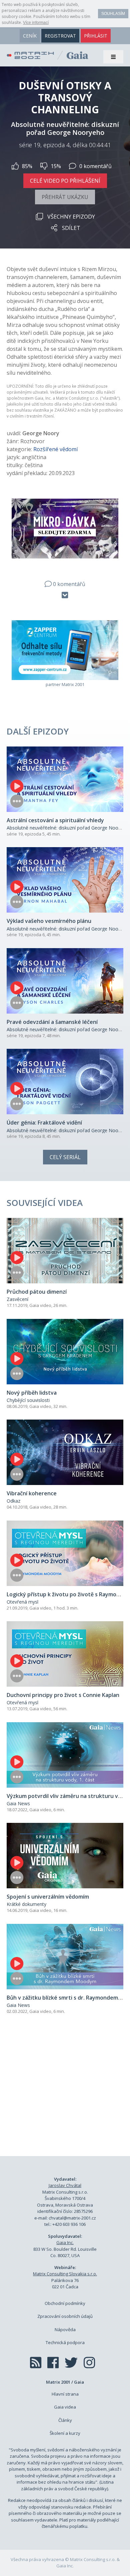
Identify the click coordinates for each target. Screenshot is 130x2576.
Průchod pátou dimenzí (37, 1292)
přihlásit (96, 36)
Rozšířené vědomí (55, 449)
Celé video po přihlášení (65, 181)
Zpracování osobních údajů (65, 2316)
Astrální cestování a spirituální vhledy (55, 820)
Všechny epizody (71, 217)
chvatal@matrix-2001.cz (72, 2218)
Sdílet (71, 228)
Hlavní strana (65, 2394)
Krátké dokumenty (26, 1904)
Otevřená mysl (22, 1602)
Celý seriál (65, 1157)
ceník (30, 36)
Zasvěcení (17, 1299)
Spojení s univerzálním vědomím (48, 1897)
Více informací (36, 23)
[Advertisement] (65, 2093)
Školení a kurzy (65, 2433)
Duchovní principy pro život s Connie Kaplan (63, 1695)
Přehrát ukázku (65, 197)
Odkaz (13, 1501)
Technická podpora (65, 2342)
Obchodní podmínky (65, 2303)
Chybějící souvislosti (28, 1400)
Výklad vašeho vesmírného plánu (49, 921)
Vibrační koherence (32, 1493)
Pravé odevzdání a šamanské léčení (52, 1022)
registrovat (60, 36)
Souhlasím (113, 14)
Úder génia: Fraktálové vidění (44, 1123)
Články (65, 2420)
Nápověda (65, 2329)
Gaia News (18, 1803)
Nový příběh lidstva (32, 1393)
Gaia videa (65, 2407)
